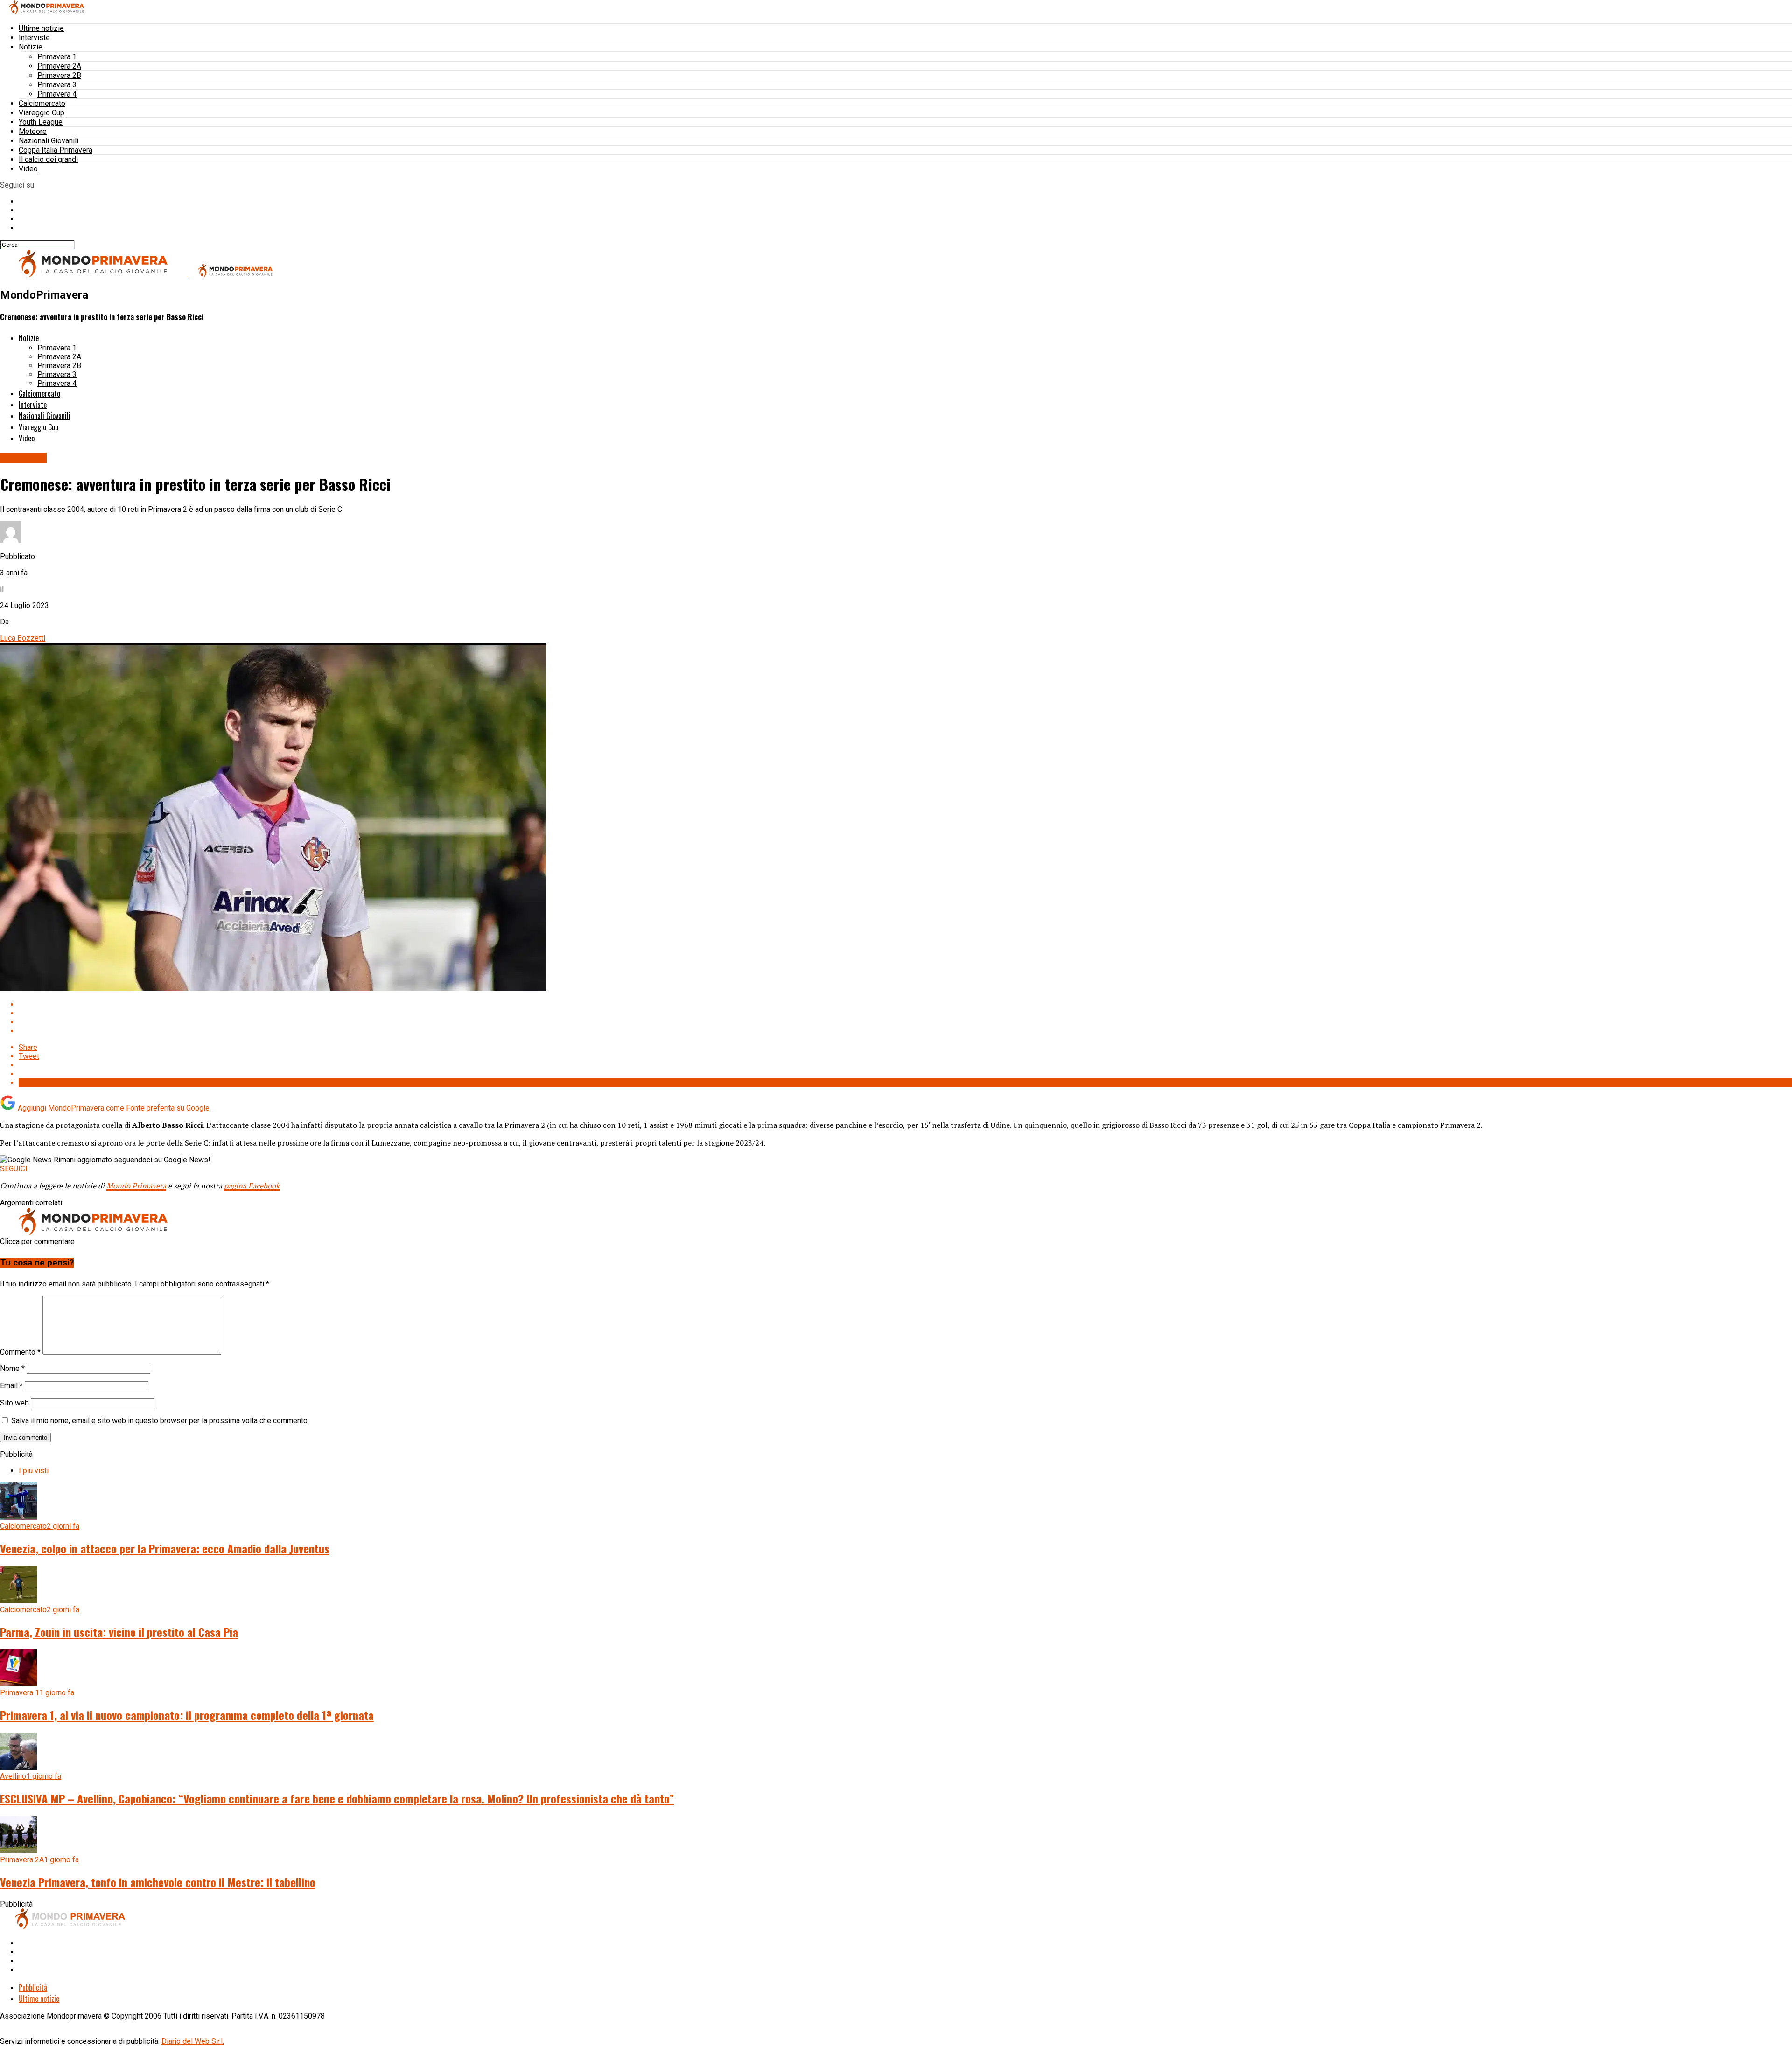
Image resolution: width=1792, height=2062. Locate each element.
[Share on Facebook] (905, 1004)
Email (11, 1386)
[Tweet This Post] (905, 1013)
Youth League (41, 122)
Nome (12, 1368)
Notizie (31, 47)
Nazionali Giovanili (49, 141)
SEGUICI (14, 1169)
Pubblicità (33, 1987)
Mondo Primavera (136, 1186)
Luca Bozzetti (23, 638)
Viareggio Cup (42, 113)
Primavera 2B (59, 75)
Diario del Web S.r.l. (193, 2041)
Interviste (34, 38)
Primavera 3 (57, 85)
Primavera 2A (59, 66)
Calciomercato (42, 103)
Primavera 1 (57, 57)
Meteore (33, 131)
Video (28, 169)
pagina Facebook (252, 1186)
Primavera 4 (57, 94)
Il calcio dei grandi (48, 159)
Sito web (14, 1403)
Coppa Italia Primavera (56, 150)
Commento (20, 1352)
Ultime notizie (41, 28)
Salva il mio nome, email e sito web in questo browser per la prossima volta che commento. (160, 1421)
